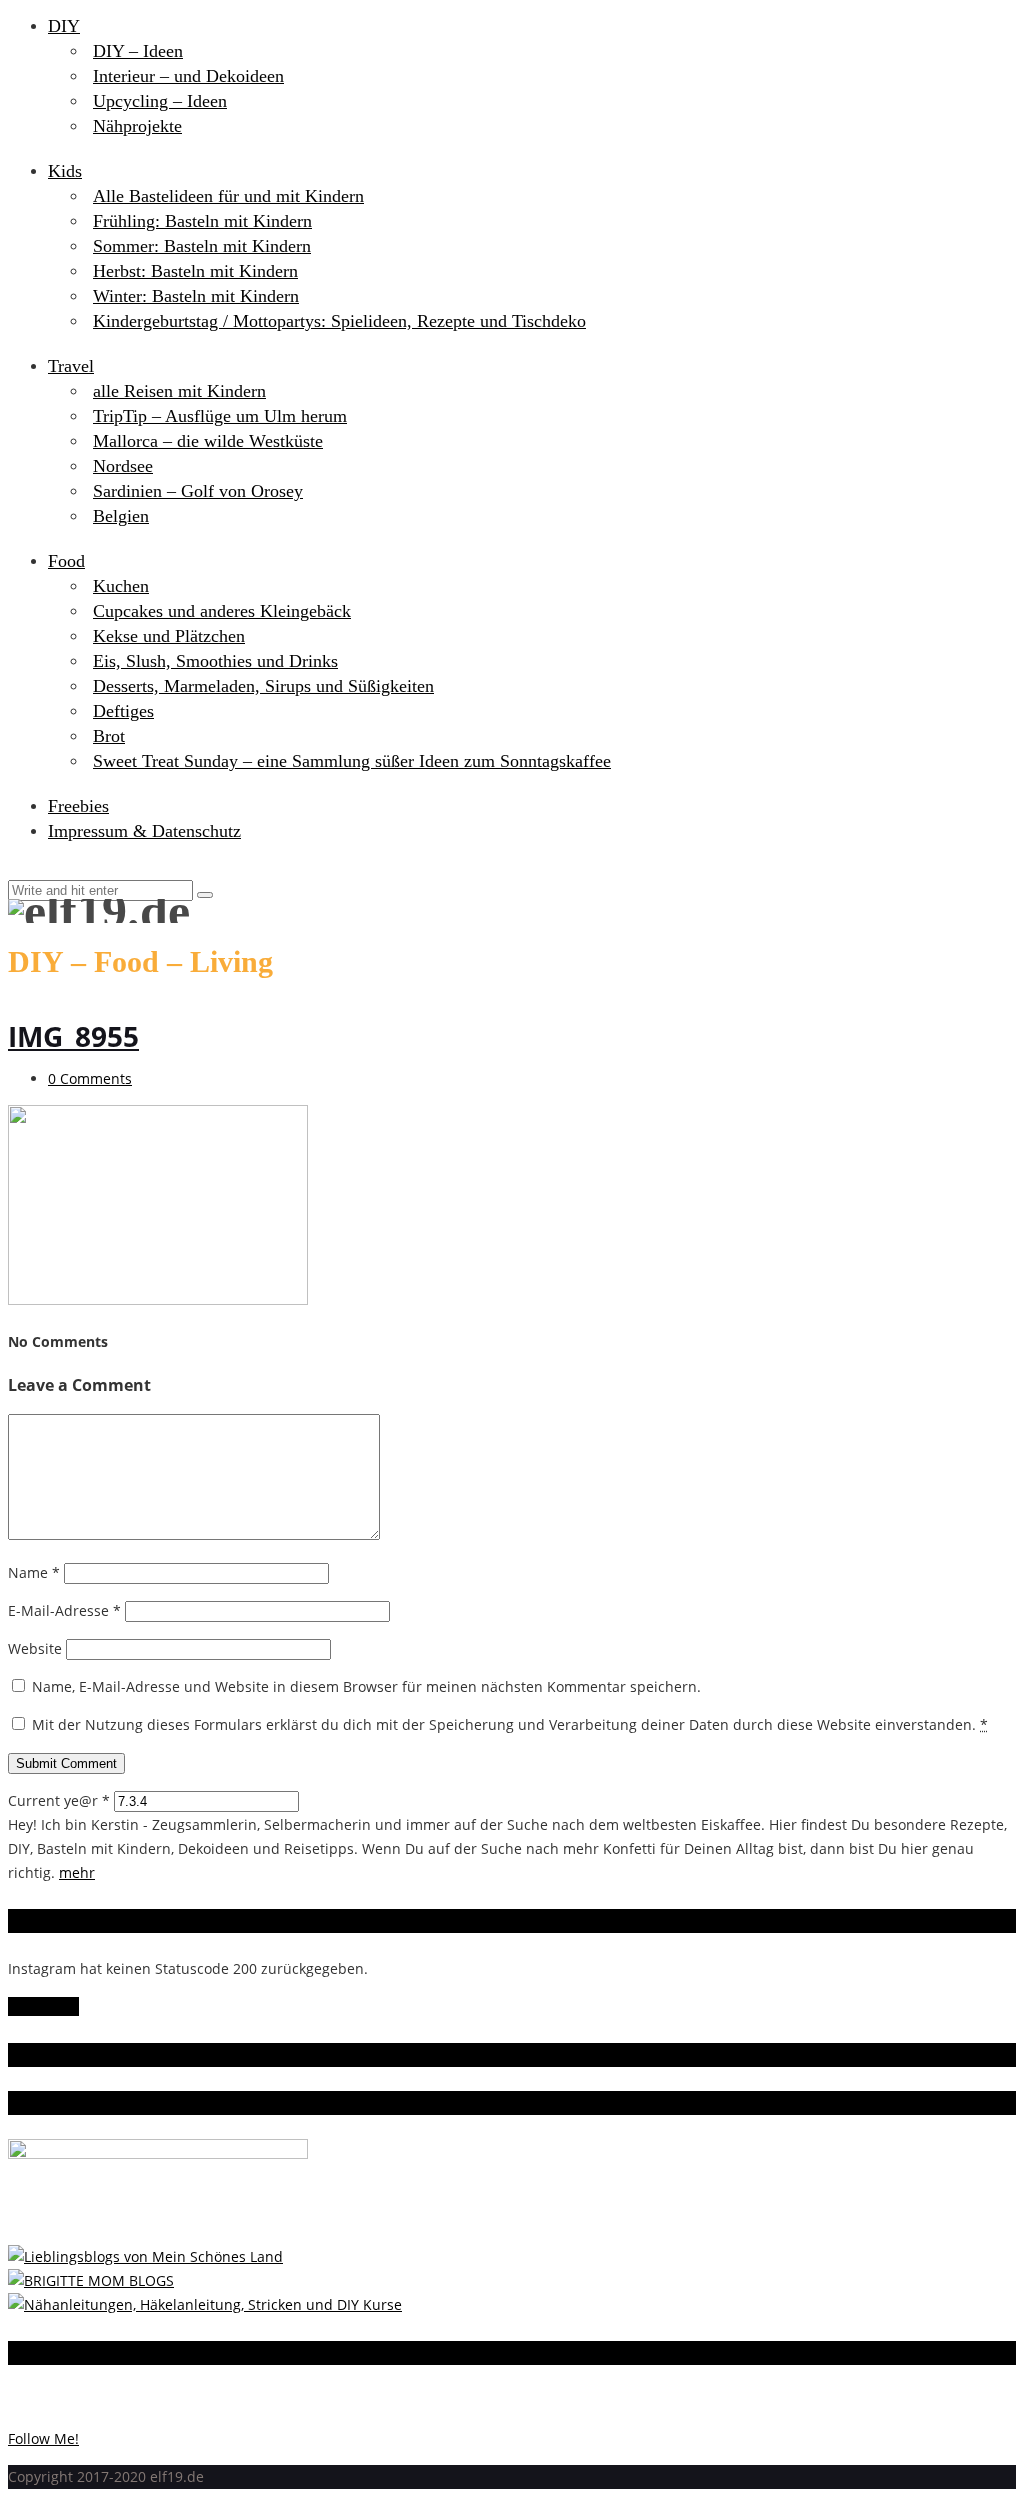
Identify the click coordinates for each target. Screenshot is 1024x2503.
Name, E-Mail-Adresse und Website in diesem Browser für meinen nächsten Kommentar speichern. (366, 1686)
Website (35, 1648)
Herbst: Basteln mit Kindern (195, 271)
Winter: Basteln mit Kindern (196, 296)
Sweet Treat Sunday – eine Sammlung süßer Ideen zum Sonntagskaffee (352, 761)
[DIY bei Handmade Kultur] (205, 2304)
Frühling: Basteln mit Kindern (202, 221)
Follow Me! (43, 2006)
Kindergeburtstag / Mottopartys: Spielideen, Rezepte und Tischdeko (339, 321)
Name (34, 1572)
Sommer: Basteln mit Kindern (202, 246)
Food (66, 561)
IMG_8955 (73, 1036)
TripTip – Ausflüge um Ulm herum (220, 416)
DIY (64, 26)
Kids (65, 171)
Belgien (121, 516)
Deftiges (123, 711)
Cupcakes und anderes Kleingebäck (222, 611)
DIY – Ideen (138, 51)
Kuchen (121, 586)
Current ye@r (59, 1800)
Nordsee (123, 466)
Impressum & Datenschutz (144, 831)
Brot (109, 736)
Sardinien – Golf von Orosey (198, 491)
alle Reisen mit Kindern (179, 391)
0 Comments (90, 1078)
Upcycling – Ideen (160, 101)
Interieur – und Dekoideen (188, 76)
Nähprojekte (137, 126)
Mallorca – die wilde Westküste (208, 441)
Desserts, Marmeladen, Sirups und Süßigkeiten (263, 686)
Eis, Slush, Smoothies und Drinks (215, 661)
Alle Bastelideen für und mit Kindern (228, 196)
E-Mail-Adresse (64, 1610)
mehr (77, 1872)
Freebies (78, 806)
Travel (71, 366)
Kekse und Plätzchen (169, 636)
